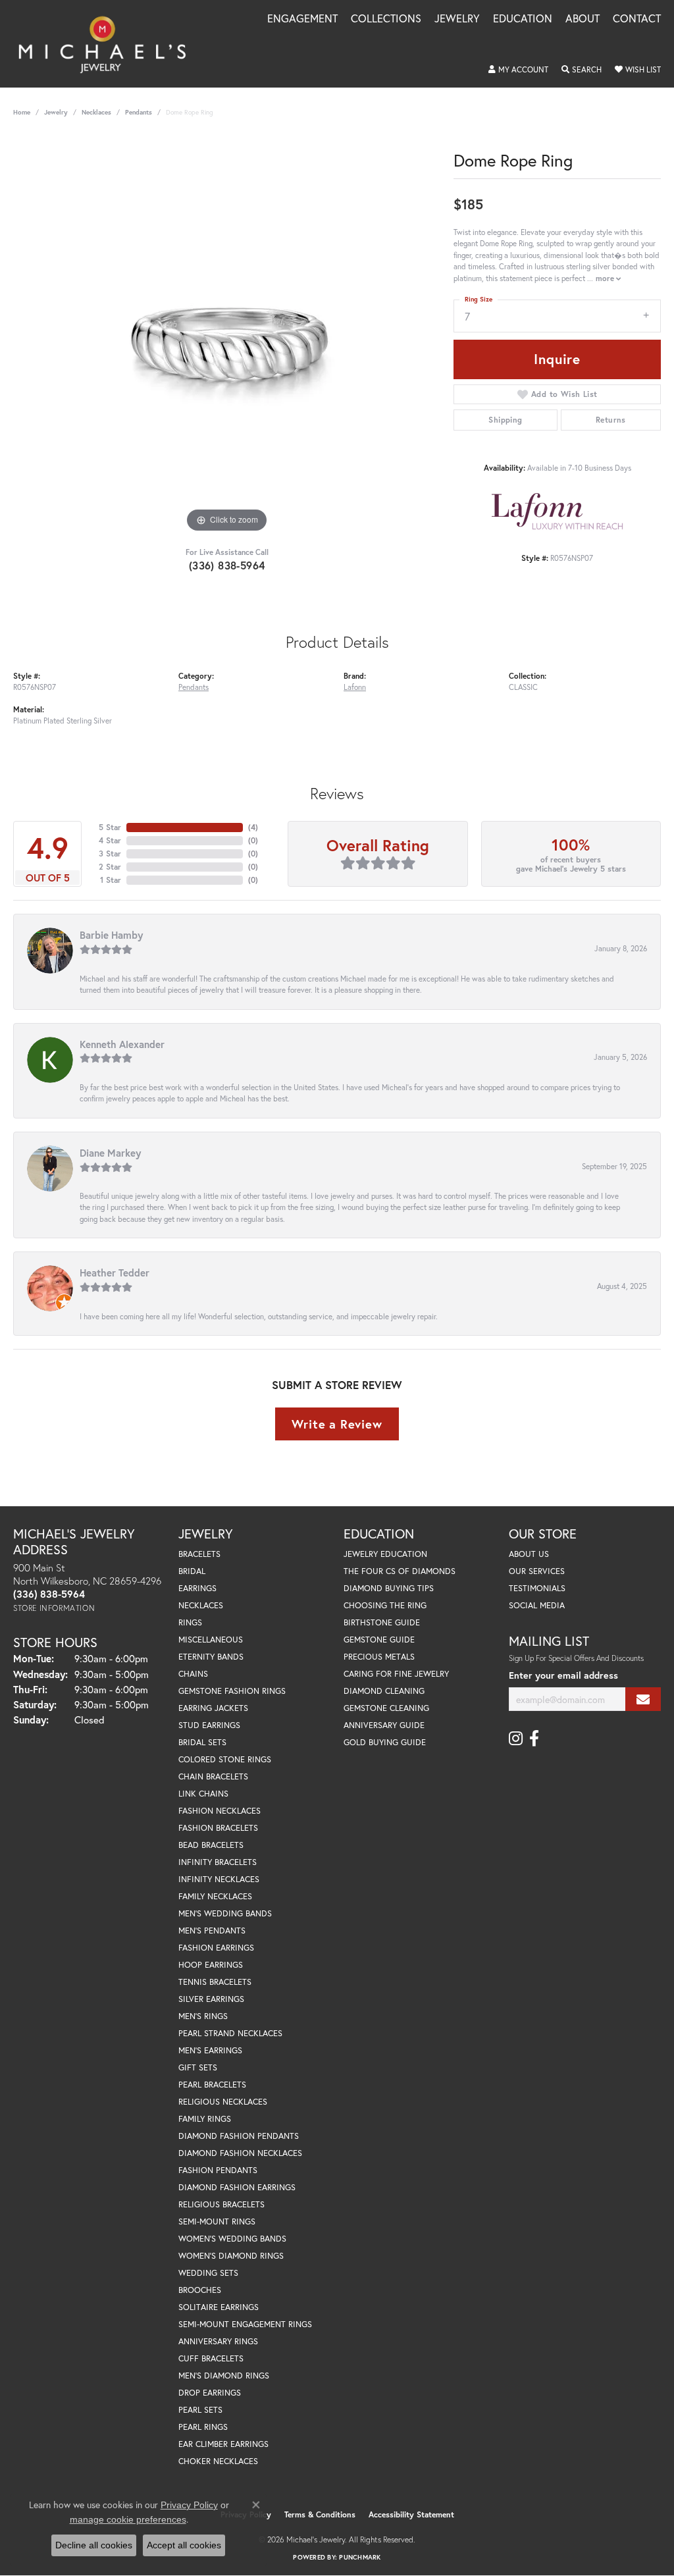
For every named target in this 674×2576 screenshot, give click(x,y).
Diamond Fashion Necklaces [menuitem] (240, 2153)
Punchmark (360, 2557)
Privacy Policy (189, 2505)
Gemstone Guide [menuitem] (379, 1640)
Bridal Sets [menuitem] (202, 1742)
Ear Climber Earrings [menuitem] (223, 2444)
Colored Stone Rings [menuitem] (225, 1759)
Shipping (505, 420)
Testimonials (537, 1588)
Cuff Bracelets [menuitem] (211, 2358)
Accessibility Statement (411, 2514)
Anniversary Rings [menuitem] (218, 2341)
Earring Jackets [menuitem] (213, 1708)
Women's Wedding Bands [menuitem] (232, 2239)
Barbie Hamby (111, 935)
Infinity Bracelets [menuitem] (218, 1862)
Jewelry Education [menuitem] (385, 1554)
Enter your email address (563, 1675)
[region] (227, 338)
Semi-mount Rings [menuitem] (217, 2221)
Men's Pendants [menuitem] (212, 1931)
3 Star (110, 854)
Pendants (139, 112)
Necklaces (96, 112)
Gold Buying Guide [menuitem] (385, 1742)
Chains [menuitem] (193, 1674)
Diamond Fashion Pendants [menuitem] (239, 2136)
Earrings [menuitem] (197, 1588)
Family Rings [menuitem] (205, 2119)
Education (523, 19)
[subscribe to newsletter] (643, 1699)
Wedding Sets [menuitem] (208, 2273)
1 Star (111, 880)
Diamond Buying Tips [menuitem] (389, 1588)
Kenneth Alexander (122, 1044)
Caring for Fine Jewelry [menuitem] (396, 1674)
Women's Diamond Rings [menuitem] (231, 2256)
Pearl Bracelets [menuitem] (212, 2085)
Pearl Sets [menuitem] (200, 2410)
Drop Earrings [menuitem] (210, 2393)
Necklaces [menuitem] (201, 1605)
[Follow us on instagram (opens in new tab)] (516, 1739)
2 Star (110, 867)
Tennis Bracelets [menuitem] (215, 1982)
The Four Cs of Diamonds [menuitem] (400, 1571)
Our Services (537, 1571)
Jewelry (457, 19)
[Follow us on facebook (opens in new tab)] (534, 1739)
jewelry (56, 112)
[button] (518, 70)
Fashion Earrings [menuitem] (216, 1948)
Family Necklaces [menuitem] (215, 1896)
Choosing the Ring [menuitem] (385, 1605)
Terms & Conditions (320, 2514)
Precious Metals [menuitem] (379, 1657)
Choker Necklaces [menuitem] (218, 2461)
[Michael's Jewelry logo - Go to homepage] (108, 44)
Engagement (302, 19)
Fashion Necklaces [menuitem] (220, 1811)
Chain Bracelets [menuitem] (213, 1776)
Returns (611, 420)
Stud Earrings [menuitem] (209, 1725)
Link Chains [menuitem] (203, 1794)
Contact (637, 19)
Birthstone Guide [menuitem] (382, 1622)
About (583, 19)
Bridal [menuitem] (192, 1571)
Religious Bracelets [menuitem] (221, 2204)
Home (22, 112)
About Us (529, 1554)
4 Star (110, 840)
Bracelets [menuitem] (199, 1554)
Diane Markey (110, 1153)
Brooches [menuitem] (200, 2290)
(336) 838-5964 (227, 565)
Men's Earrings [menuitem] (210, 2050)
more (606, 278)
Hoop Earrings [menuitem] (211, 1965)
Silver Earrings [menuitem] (211, 1999)
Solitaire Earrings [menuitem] (219, 2307)
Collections (386, 19)
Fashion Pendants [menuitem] (218, 2170)
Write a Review (337, 1424)
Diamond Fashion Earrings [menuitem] (237, 2187)
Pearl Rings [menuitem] (203, 2427)
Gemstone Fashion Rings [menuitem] (232, 1691)
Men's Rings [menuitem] (203, 2016)
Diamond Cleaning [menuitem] (384, 1691)
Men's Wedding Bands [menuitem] (225, 1913)
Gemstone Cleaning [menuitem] (386, 1708)
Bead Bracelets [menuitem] (211, 1845)
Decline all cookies (94, 2545)
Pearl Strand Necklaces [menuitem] (230, 2033)
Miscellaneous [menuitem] (211, 1640)
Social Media (537, 1605)
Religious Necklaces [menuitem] (223, 2102)
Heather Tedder (115, 1273)
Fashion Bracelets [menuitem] (218, 1828)
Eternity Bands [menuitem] (211, 1657)
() (253, 827)
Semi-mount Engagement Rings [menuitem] (245, 2324)
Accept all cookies (184, 2545)
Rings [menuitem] (190, 1622)
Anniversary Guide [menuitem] (384, 1725)
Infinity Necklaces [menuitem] (219, 1879)
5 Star (110, 827)
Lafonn (355, 687)
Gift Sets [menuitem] (198, 2067)
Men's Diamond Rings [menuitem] (224, 2376)
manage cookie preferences (128, 2519)
